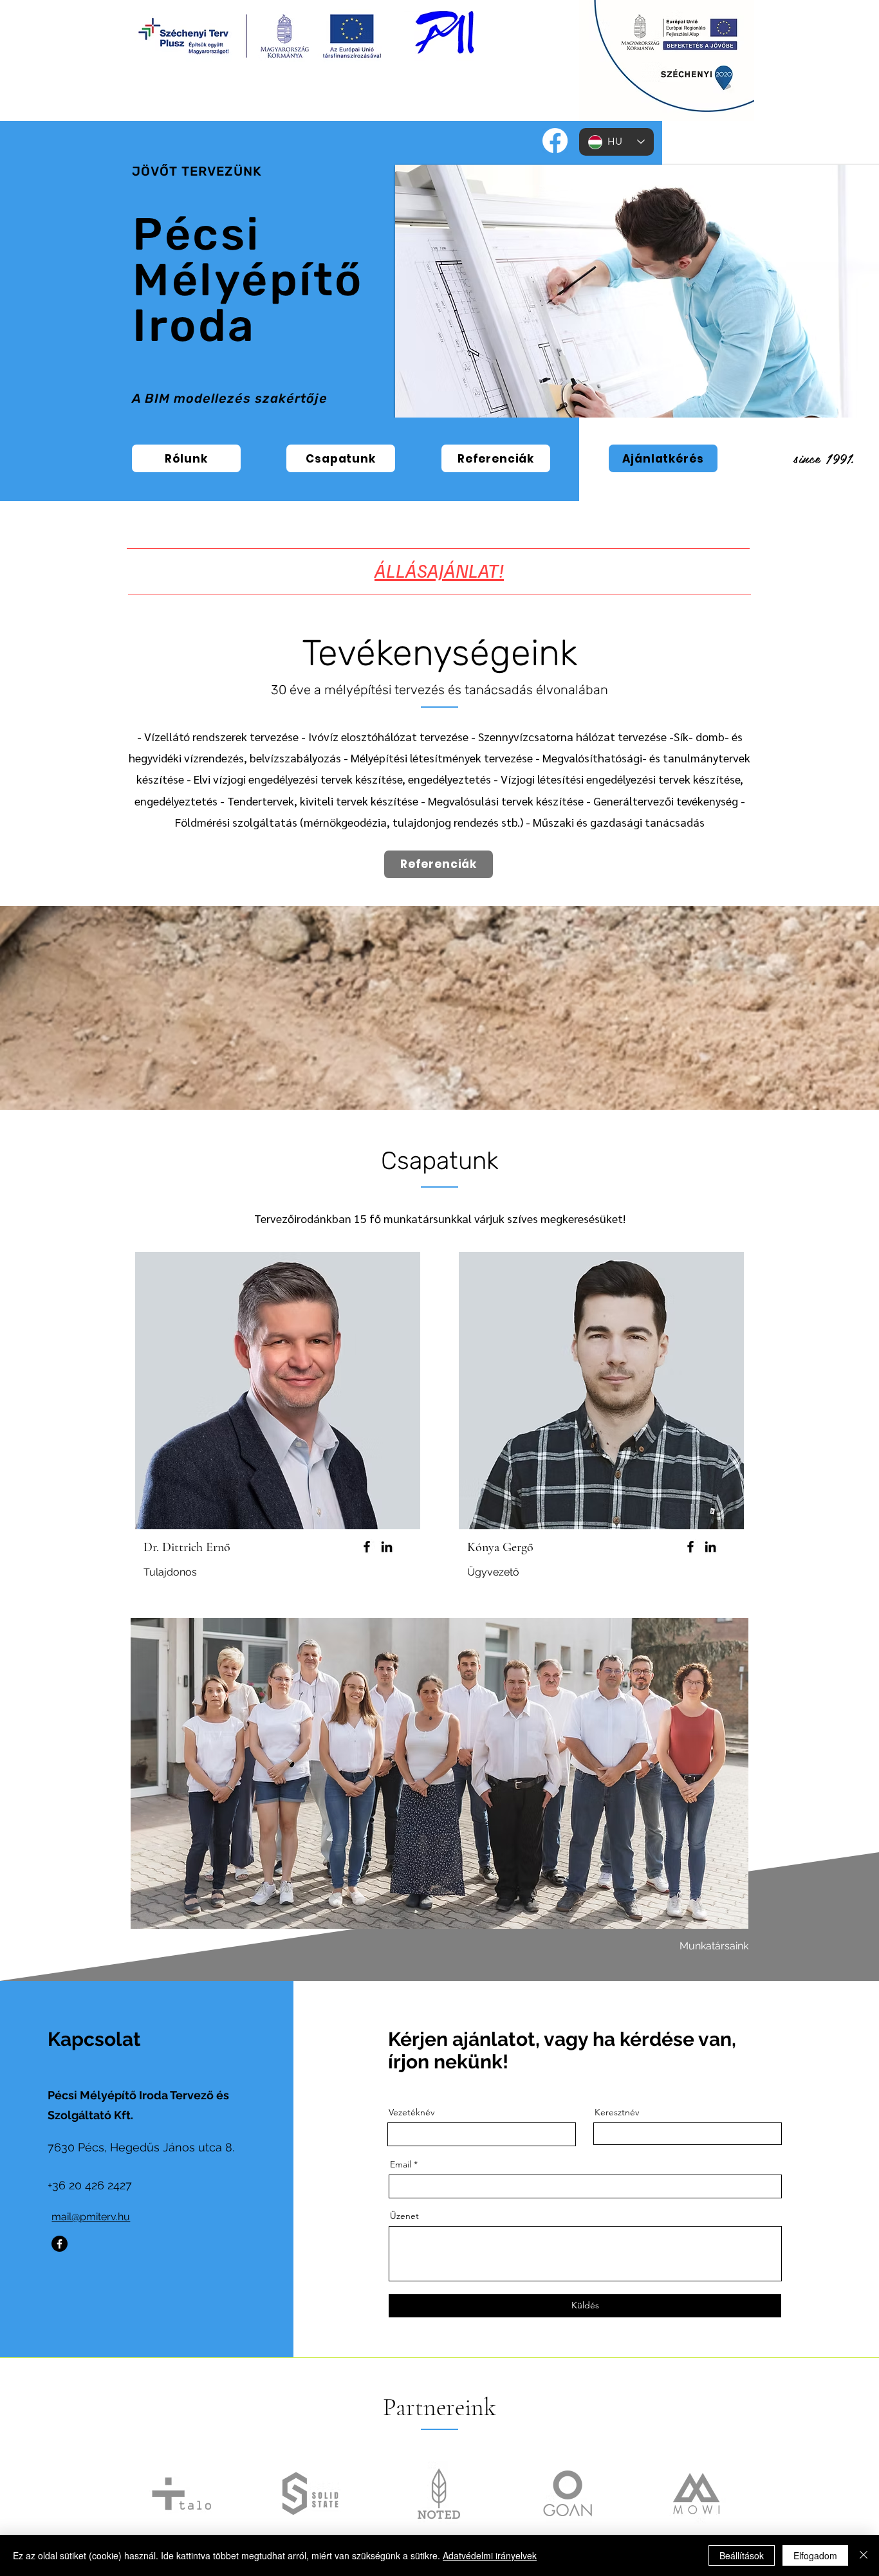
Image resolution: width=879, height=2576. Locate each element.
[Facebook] (555, 141)
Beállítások (742, 2555)
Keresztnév (617, 2112)
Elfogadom (815, 2555)
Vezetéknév (412, 2112)
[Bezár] (864, 2555)
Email (401, 2164)
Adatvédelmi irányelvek (490, 2555)
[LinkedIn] (387, 1547)
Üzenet (404, 2216)
